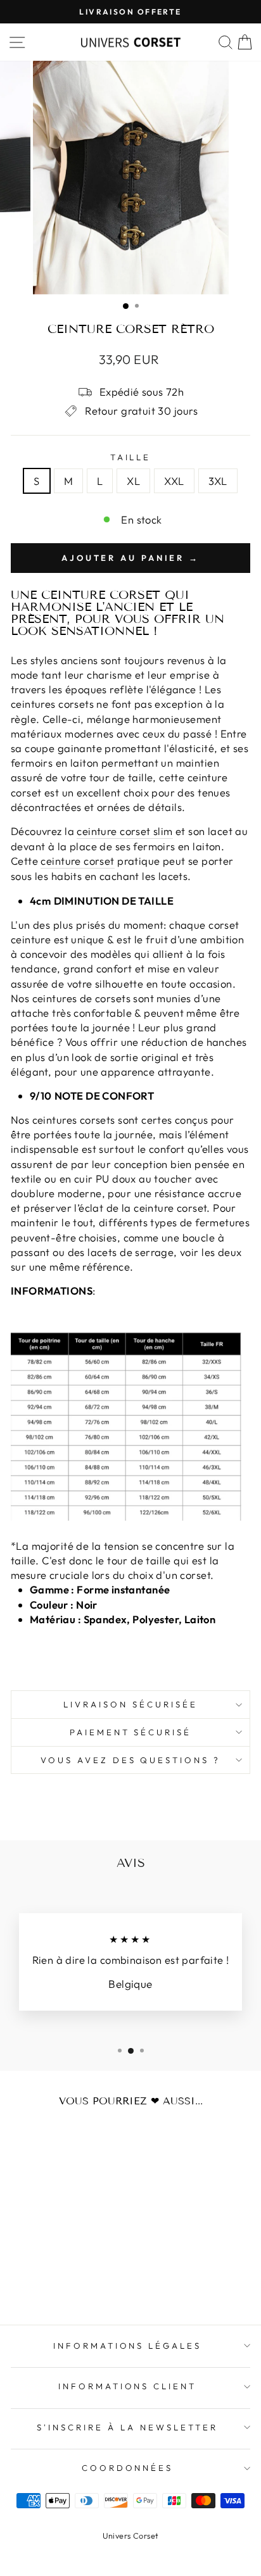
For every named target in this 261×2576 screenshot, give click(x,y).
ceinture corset (77, 861)
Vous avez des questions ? (130, 1760)
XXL (174, 481)
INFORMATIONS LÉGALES (128, 2346)
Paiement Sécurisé (131, 1732)
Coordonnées (128, 2468)
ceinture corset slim (124, 831)
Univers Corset (131, 2535)
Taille (131, 457)
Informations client (128, 2386)
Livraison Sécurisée (130, 1704)
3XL (218, 481)
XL (133, 481)
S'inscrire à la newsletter (127, 2427)
